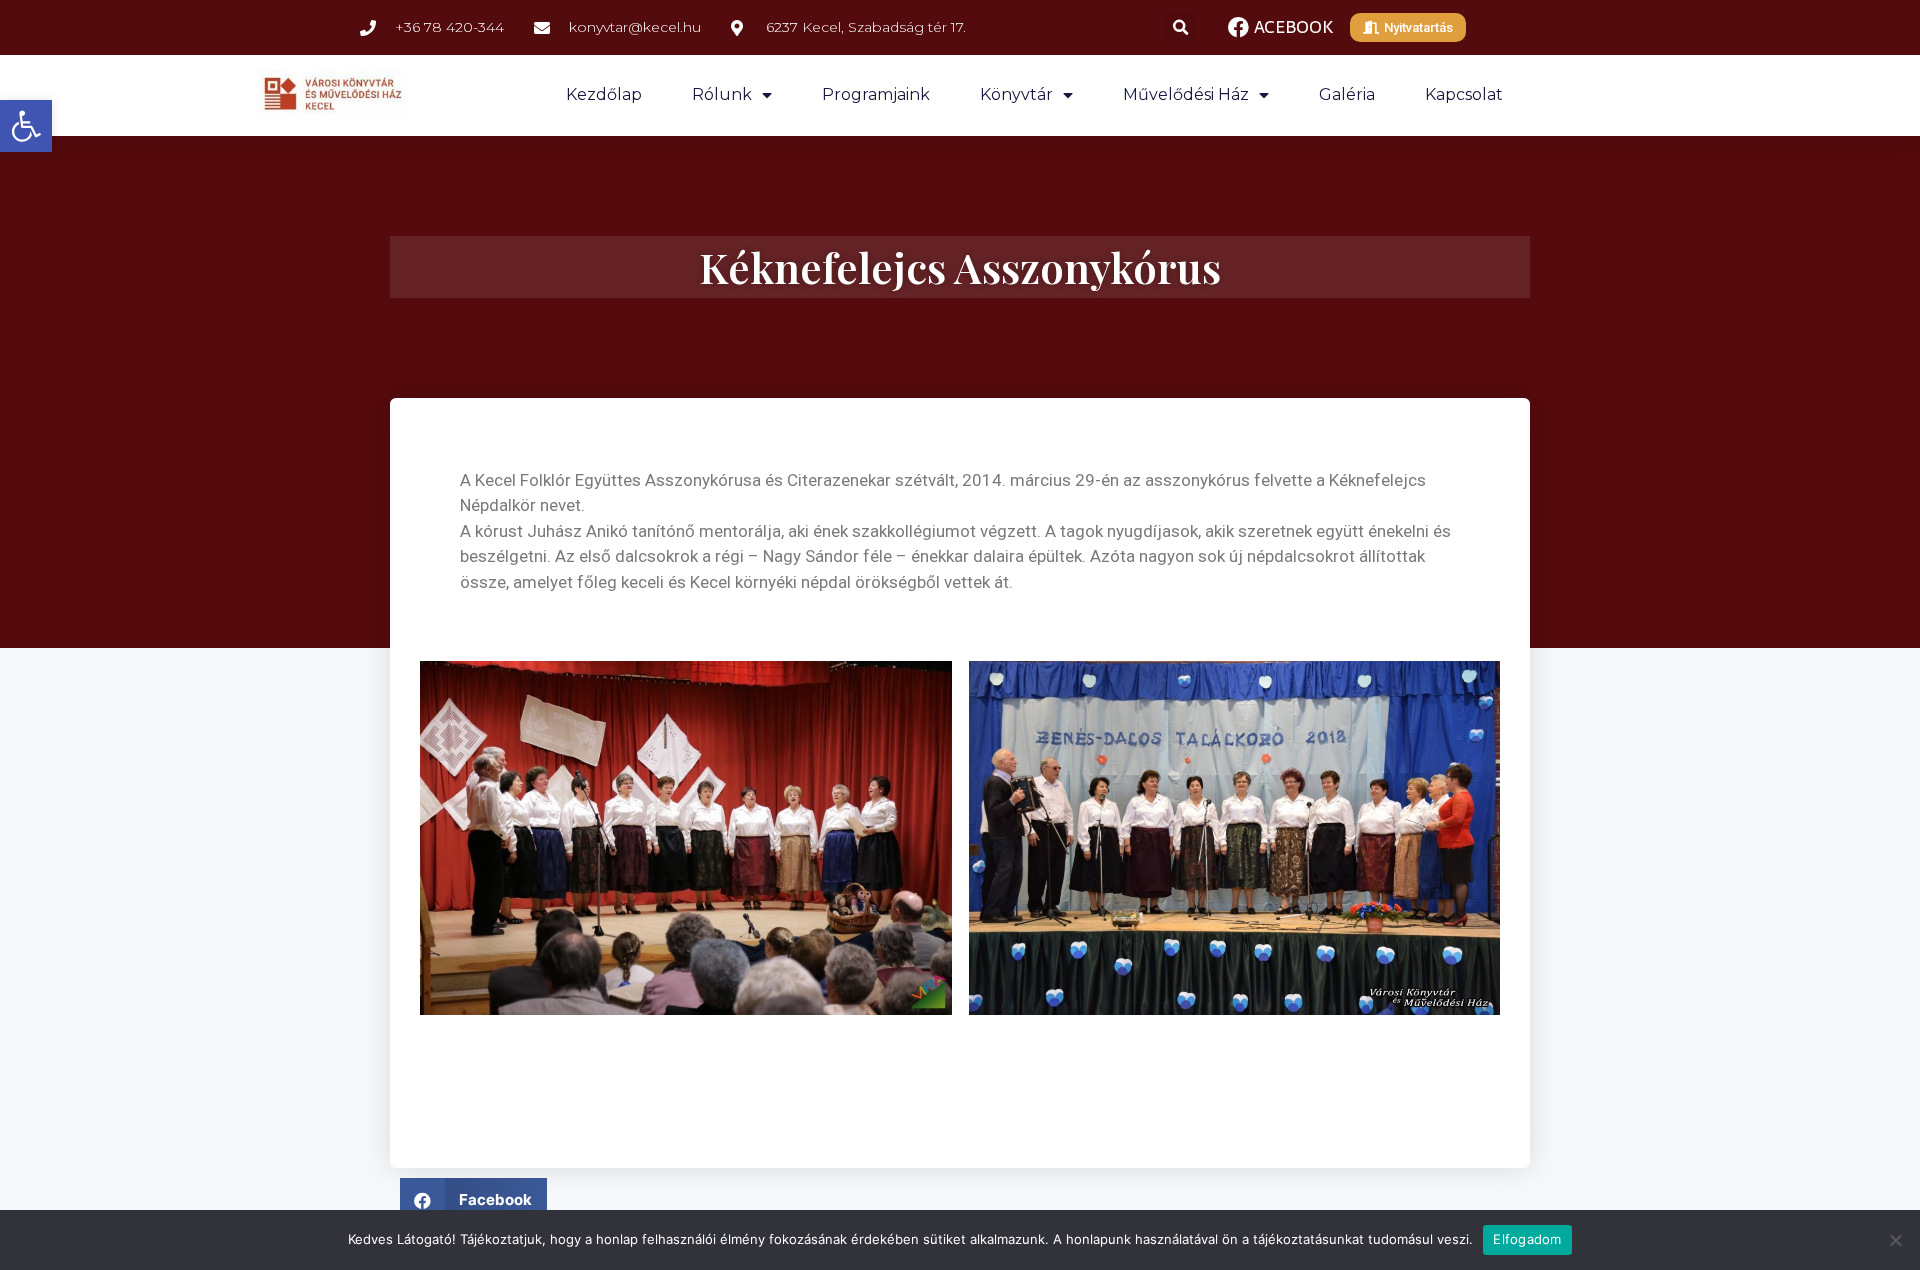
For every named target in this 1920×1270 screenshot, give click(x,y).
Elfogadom (1527, 1239)
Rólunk (722, 94)
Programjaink (876, 94)
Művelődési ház (1186, 94)
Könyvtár (1016, 94)
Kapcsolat (1464, 94)
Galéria (1347, 94)
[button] (26, 126)
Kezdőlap (604, 94)
